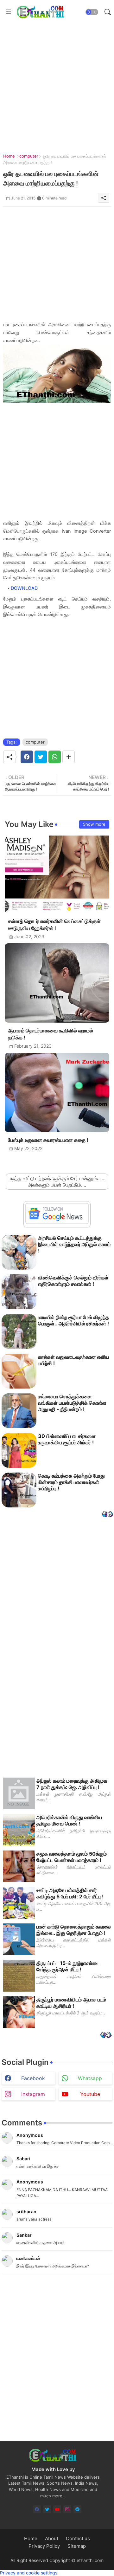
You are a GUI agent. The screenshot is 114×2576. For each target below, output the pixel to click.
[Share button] (69, 757)
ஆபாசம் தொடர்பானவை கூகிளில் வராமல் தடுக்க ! (51, 1034)
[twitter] (47, 2509)
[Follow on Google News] (57, 1222)
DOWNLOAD (24, 588)
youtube (90, 2094)
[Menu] (9, 12)
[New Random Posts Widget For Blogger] (108, 1515)
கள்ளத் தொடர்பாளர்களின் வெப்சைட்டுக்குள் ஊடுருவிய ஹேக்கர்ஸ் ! (54, 925)
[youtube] (57, 2509)
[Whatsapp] (55, 757)
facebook (33, 2078)
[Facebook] (27, 757)
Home (9, 156)
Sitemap (77, 2546)
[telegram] (77, 2509)
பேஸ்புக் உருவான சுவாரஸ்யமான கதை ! (48, 1140)
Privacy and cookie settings (29, 2573)
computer (29, 156)
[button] (92, 12)
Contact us (78, 2538)
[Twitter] (41, 757)
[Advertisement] (57, 81)
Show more (94, 824)
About (52, 2538)
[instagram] (67, 2509)
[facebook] (37, 2509)
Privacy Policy (44, 2546)
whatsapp (90, 2078)
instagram (33, 2094)
